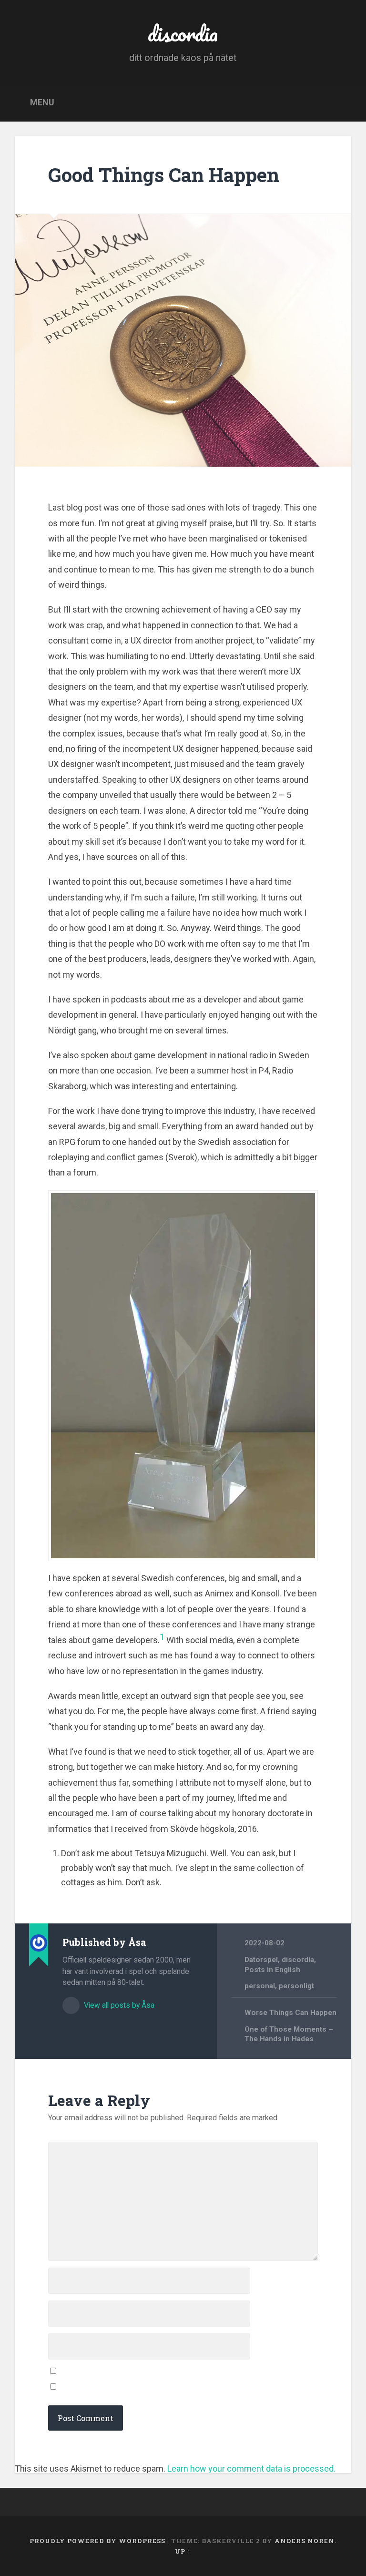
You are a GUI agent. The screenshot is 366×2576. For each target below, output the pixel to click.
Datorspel (261, 1960)
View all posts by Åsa (118, 2005)
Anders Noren (305, 2541)
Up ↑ (183, 2551)
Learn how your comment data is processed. (251, 2469)
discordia (183, 33)
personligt (296, 1986)
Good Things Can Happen (164, 175)
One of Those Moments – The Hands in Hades (289, 2034)
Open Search (340, 103)
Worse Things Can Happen (290, 2013)
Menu (42, 103)
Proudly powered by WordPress (97, 2541)
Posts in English (272, 1970)
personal (260, 1986)
